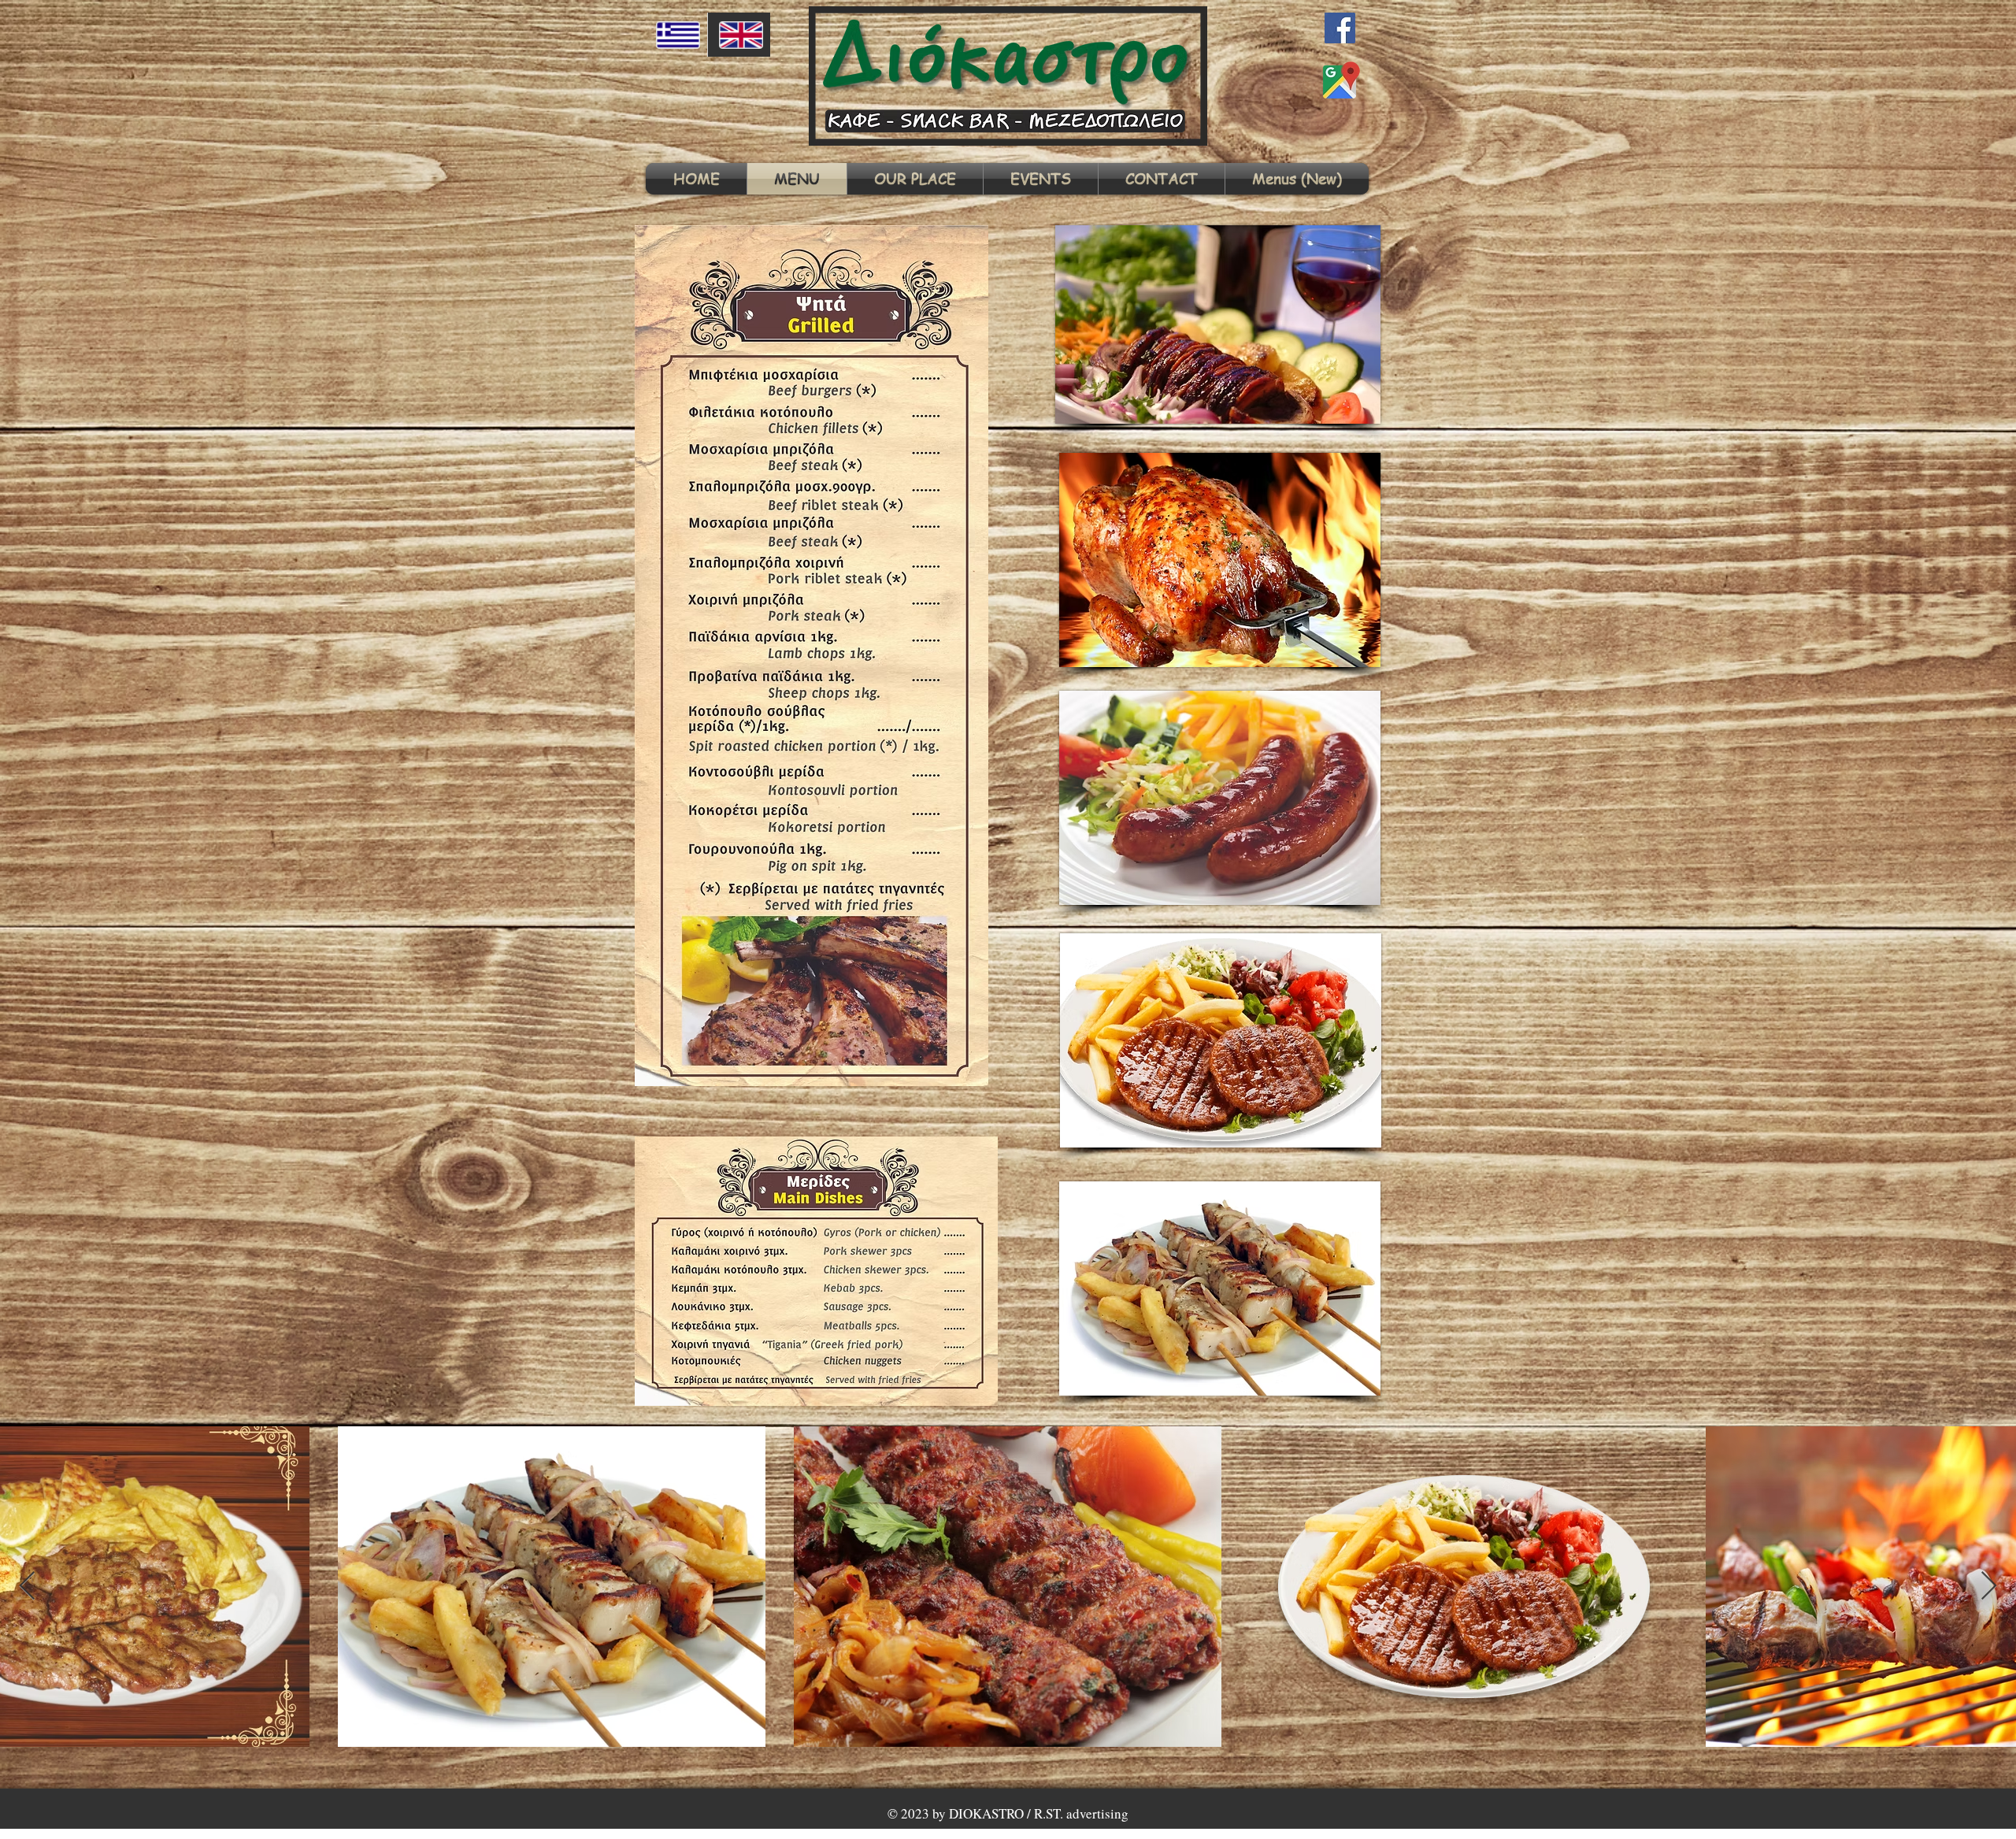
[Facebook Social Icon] (1340, 28)
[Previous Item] (27, 1587)
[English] (739, 35)
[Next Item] (1989, 1587)
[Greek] (676, 35)
